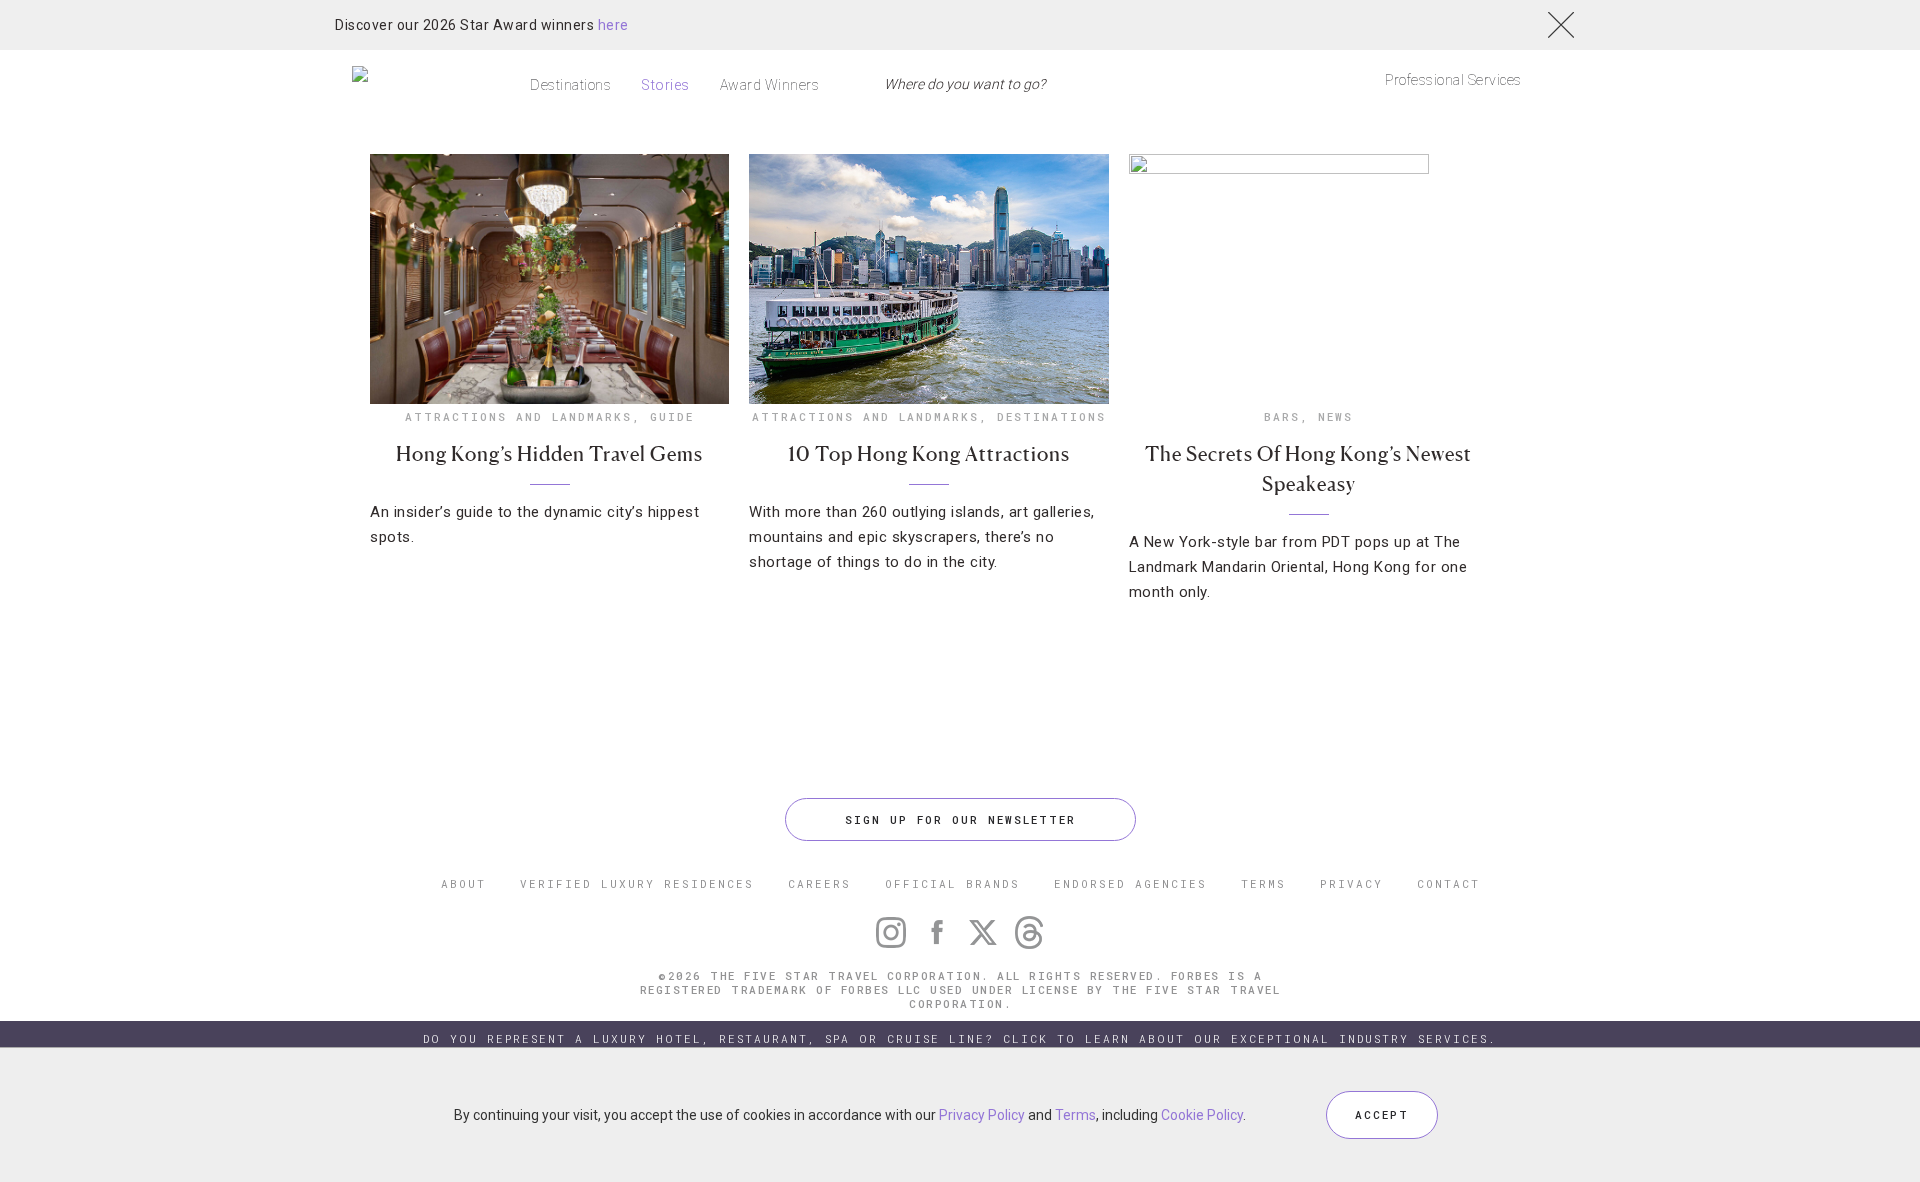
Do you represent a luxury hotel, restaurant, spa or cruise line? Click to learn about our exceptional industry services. (960, 1038)
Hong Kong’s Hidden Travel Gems (549, 454)
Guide (672, 416)
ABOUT (463, 883)
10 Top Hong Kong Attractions (929, 454)
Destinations (570, 85)
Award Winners (770, 85)
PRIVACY (1351, 883)
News (1335, 416)
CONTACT (1448, 883)
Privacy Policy (982, 1115)
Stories (665, 85)
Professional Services (1453, 80)
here (613, 25)
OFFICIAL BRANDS (952, 883)
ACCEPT (1382, 1114)
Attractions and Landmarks (518, 416)
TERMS (1263, 883)
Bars (1282, 416)
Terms (1075, 1115)
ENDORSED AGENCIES (1130, 883)
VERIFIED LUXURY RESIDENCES (637, 883)
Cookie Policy (1202, 1115)
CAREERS (819, 883)
